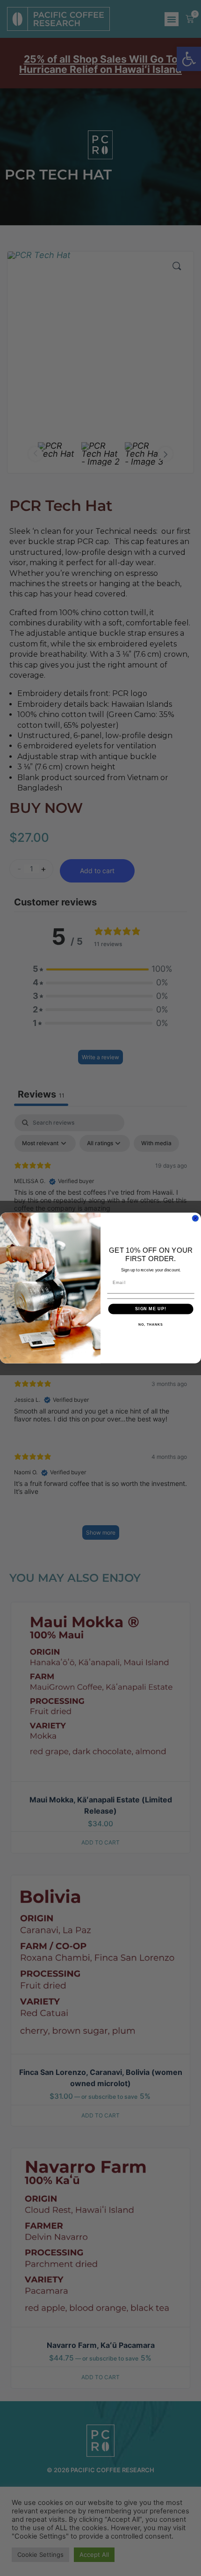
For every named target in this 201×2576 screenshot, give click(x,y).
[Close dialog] (195, 1218)
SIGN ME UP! (151, 1309)
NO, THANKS (151, 1325)
